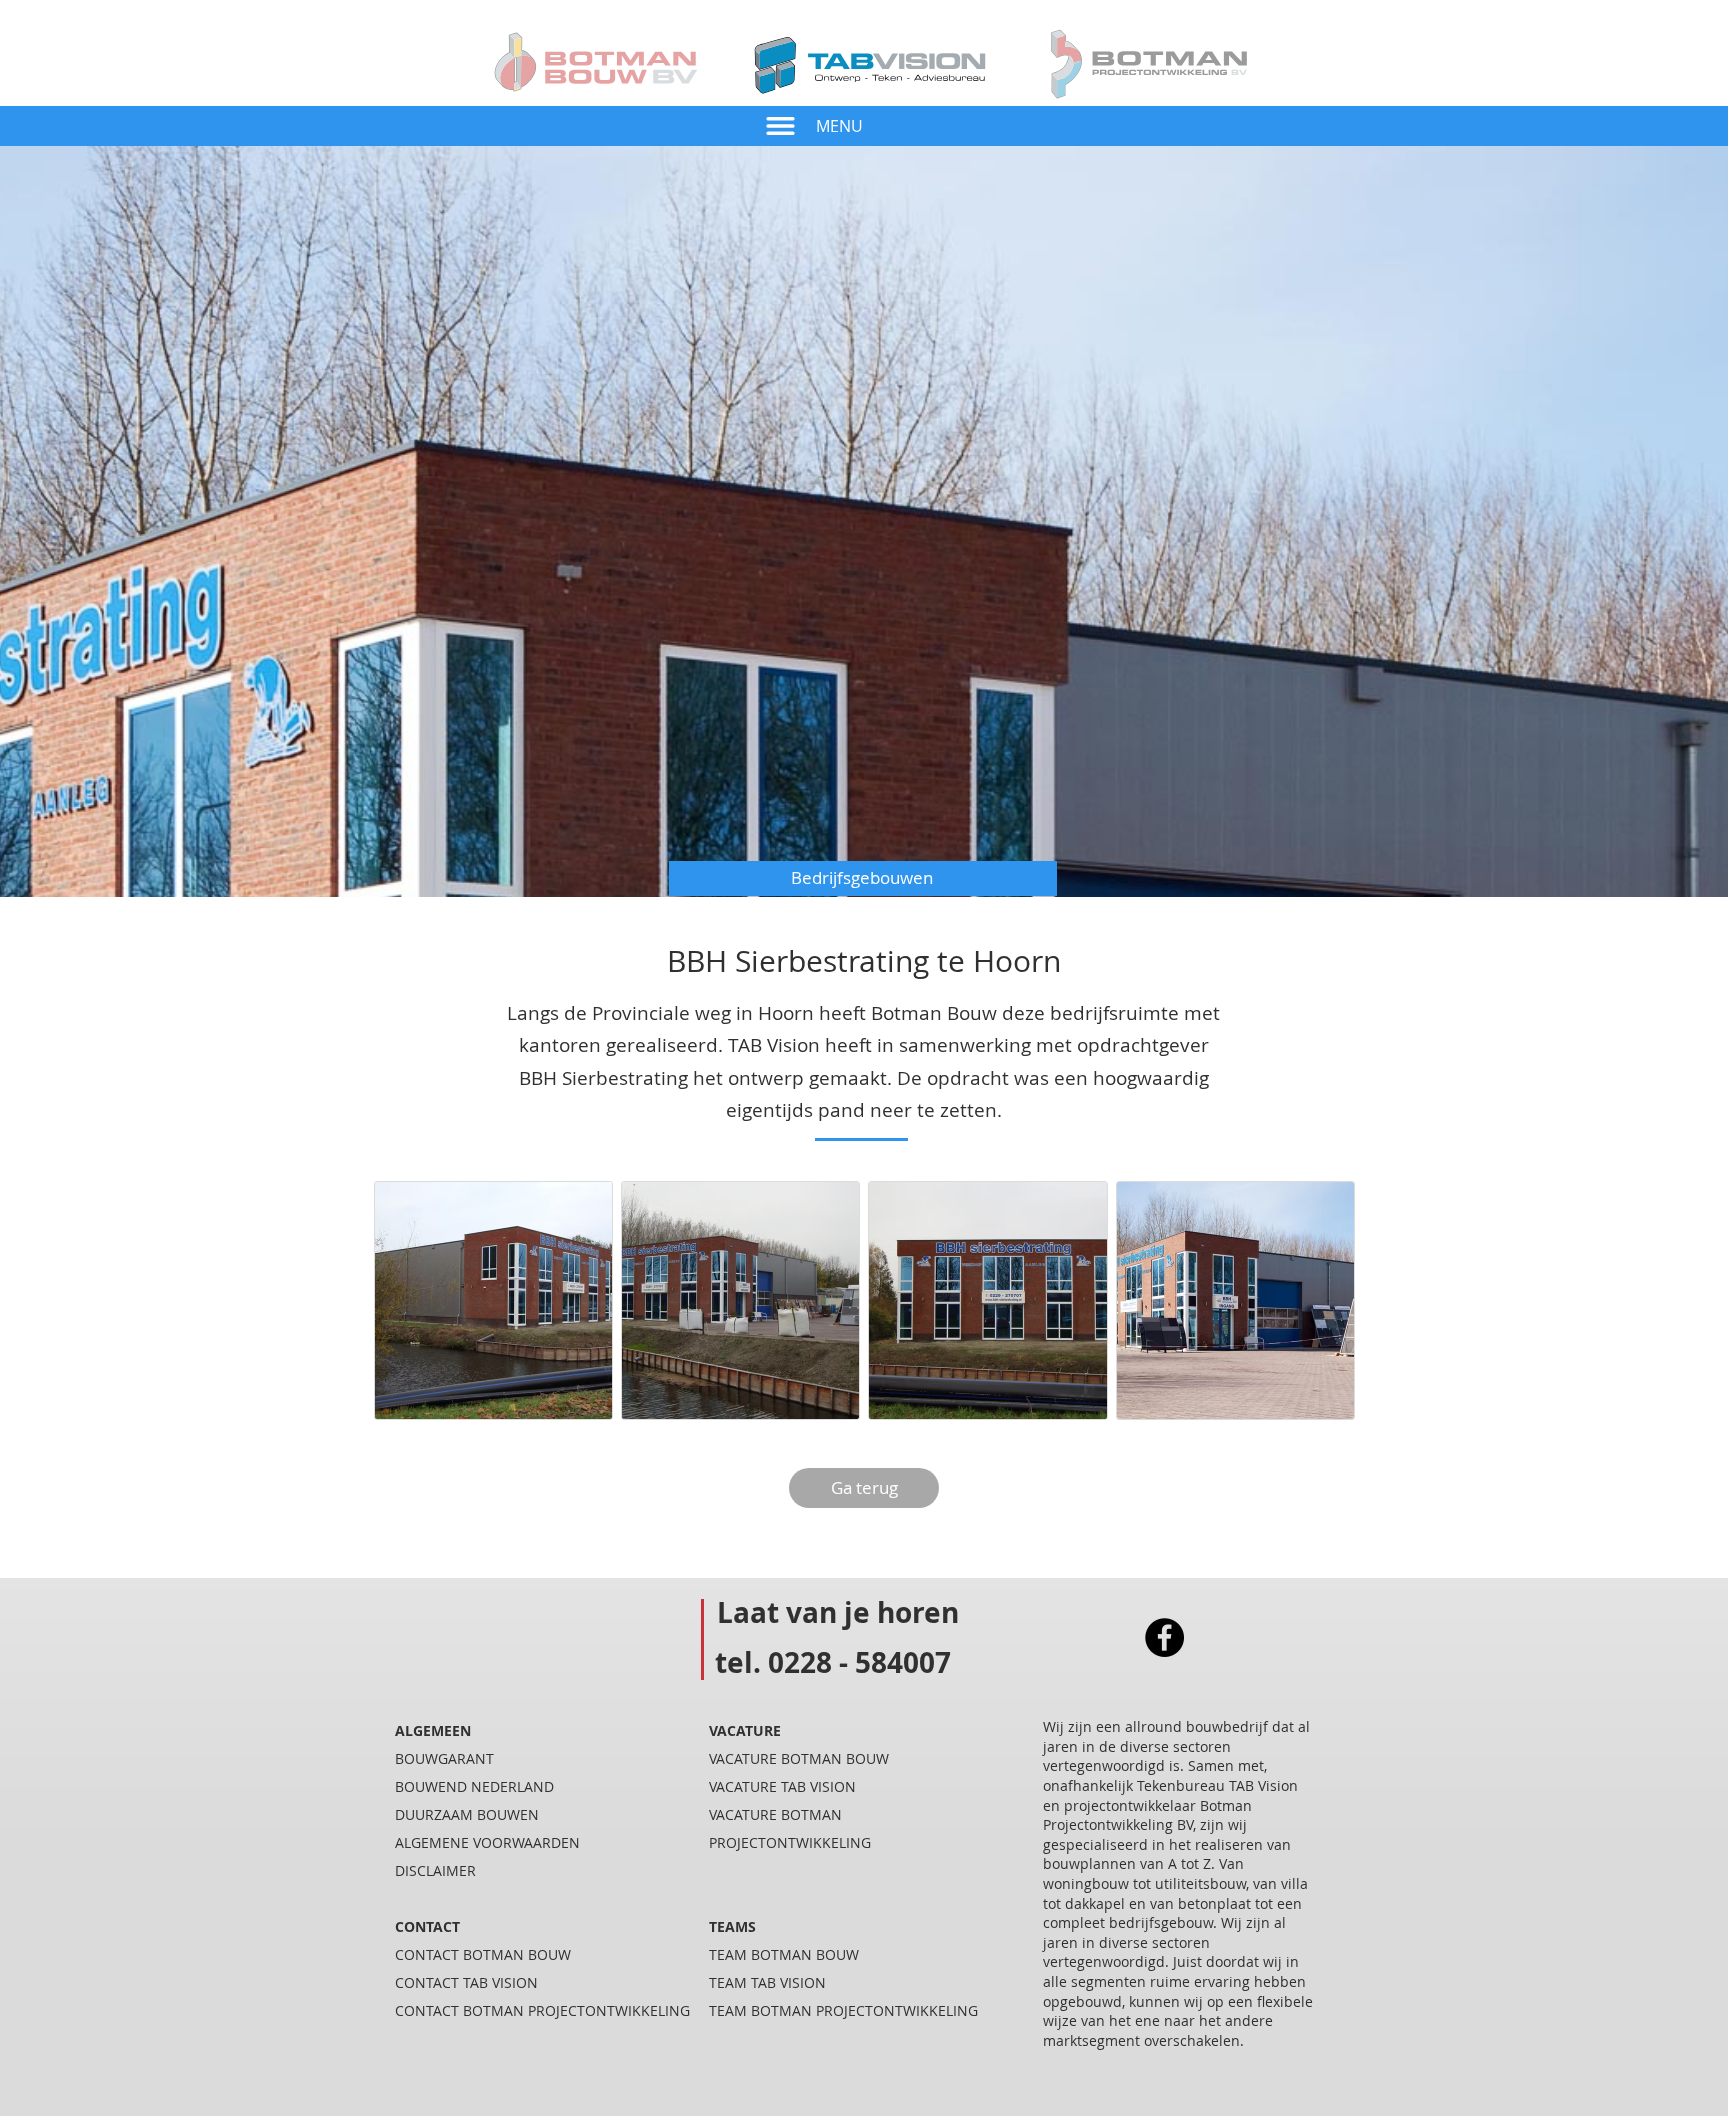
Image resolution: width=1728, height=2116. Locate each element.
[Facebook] (1164, 1637)
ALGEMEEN (433, 1730)
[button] (780, 126)
